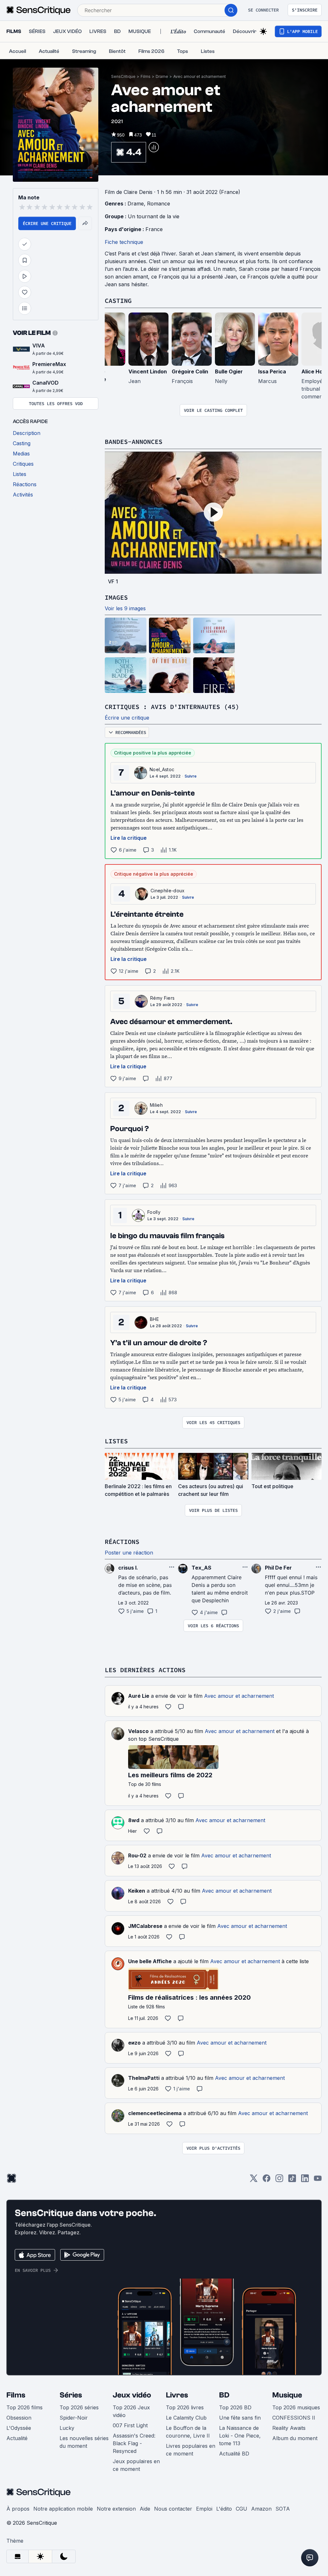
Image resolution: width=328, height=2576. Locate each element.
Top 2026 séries (79, 2407)
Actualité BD (234, 2454)
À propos (18, 2509)
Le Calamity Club (186, 2418)
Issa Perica (272, 371)
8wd (134, 1820)
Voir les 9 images (125, 608)
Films (146, 76)
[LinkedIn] (305, 2180)
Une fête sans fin (240, 2418)
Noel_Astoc (162, 769)
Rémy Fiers (162, 998)
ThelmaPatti (144, 2078)
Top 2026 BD (235, 2407)
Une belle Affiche (150, 1961)
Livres (177, 2395)
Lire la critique (129, 838)
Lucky (67, 2428)
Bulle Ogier (229, 371)
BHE (154, 1319)
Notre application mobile (63, 2509)
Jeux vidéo (132, 2395)
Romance (159, 204)
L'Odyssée (19, 2428)
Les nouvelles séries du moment (84, 2442)
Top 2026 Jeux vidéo (131, 2411)
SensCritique (123, 76)
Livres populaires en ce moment (191, 2450)
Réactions (122, 1542)
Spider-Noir (74, 2418)
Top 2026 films (25, 2407)
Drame (162, 76)
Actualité (17, 2438)
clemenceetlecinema (155, 2113)
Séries (71, 2395)
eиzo (134, 2043)
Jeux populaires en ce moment (136, 2465)
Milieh (156, 1105)
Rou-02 (137, 1855)
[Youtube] (318, 2180)
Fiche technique (124, 242)
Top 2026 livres (185, 2407)
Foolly (154, 1212)
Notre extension (116, 2509)
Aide (145, 2509)
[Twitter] (254, 2180)
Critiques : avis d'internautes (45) (172, 707)
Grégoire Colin (190, 371)
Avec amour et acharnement (200, 76)
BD (224, 2395)
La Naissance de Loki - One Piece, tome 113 (240, 2436)
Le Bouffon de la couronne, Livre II (188, 2432)
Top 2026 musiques (296, 2407)
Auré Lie (139, 1696)
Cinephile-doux (168, 891)
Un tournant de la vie (154, 216)
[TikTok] (292, 2180)
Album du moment (295, 2438)
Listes (116, 1441)
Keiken (137, 1891)
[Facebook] (266, 2180)
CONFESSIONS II (294, 2418)
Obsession (19, 2418)
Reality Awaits (289, 2428)
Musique (287, 2395)
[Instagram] (279, 2180)
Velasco (138, 1731)
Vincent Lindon (148, 371)
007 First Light (130, 2425)
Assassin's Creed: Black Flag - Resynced (134, 2443)
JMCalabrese (145, 1926)
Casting (118, 300)
